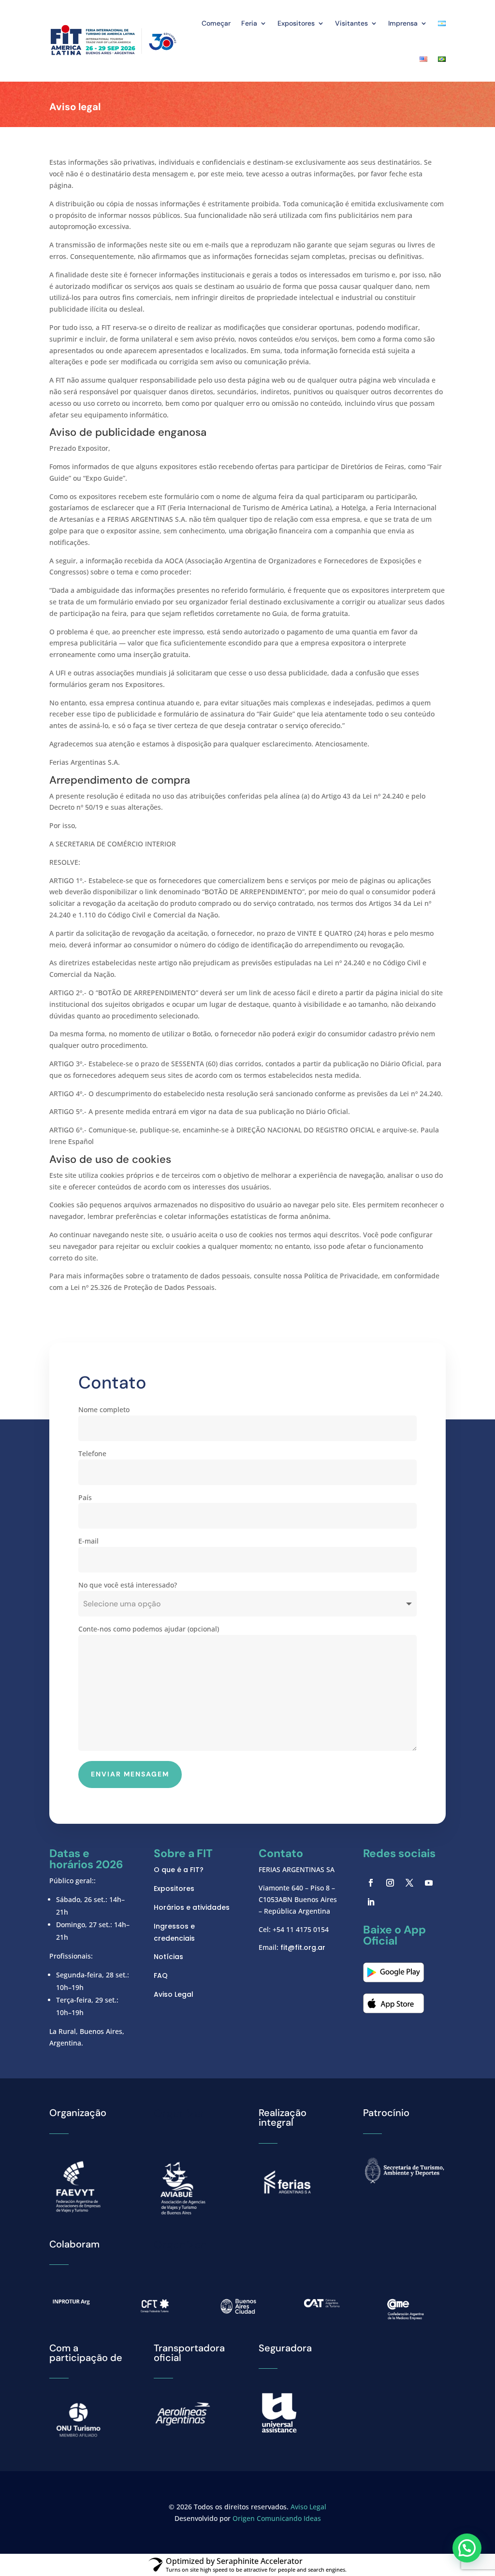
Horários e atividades (192, 1907)
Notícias (168, 1957)
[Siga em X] (409, 1883)
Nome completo (104, 1410)
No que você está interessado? (128, 1585)
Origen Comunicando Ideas (277, 2518)
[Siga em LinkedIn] (371, 1902)
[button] (467, 2548)
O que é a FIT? (179, 1870)
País (85, 1497)
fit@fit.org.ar (303, 1947)
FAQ (161, 1975)
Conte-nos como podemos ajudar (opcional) (149, 1629)
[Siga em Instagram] (390, 1883)
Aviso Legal (174, 1994)
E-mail (88, 1541)
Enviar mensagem (130, 1774)
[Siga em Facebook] (371, 1883)
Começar (216, 23)
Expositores (174, 1889)
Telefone (92, 1453)
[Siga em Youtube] (429, 1883)
